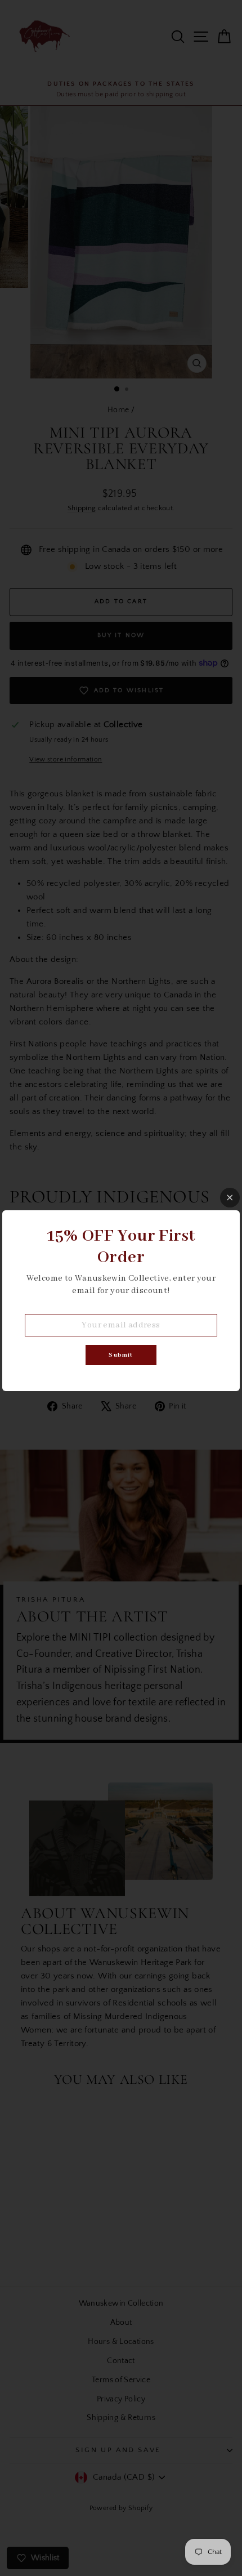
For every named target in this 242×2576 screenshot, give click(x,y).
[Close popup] (230, 1198)
